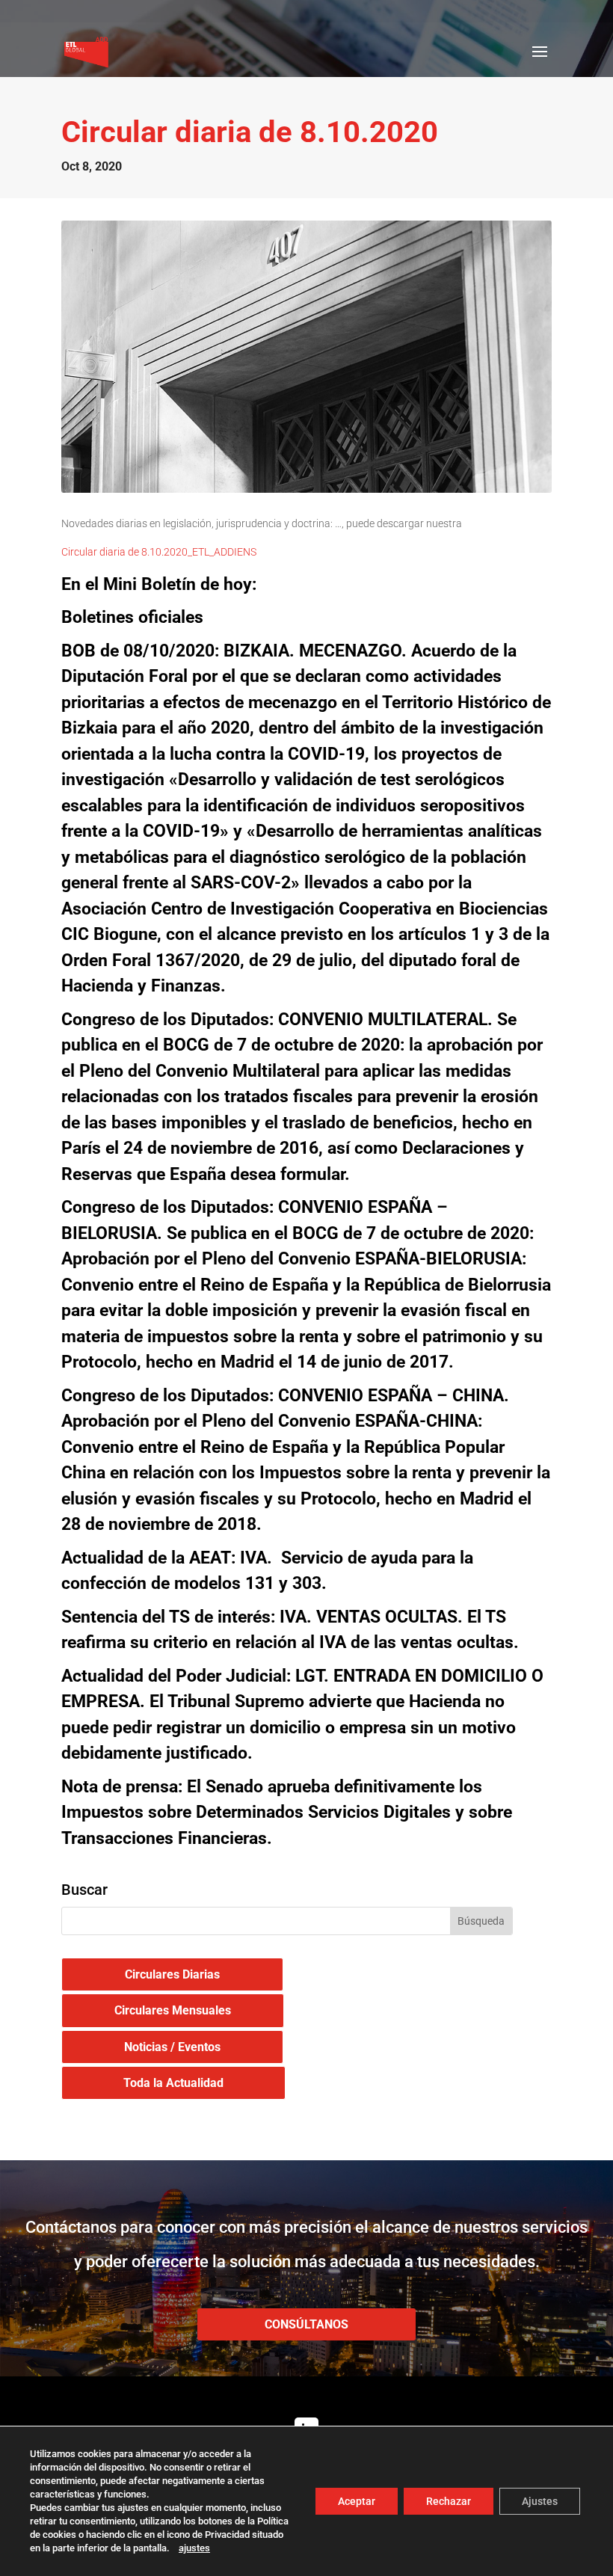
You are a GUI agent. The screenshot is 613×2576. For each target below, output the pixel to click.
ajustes (194, 2548)
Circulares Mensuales (173, 2010)
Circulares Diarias (172, 1974)
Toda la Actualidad (173, 2083)
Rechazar (449, 2501)
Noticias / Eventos (172, 2047)
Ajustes (540, 2501)
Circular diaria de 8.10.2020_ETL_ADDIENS (159, 552)
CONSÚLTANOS (306, 2324)
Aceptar (357, 2501)
